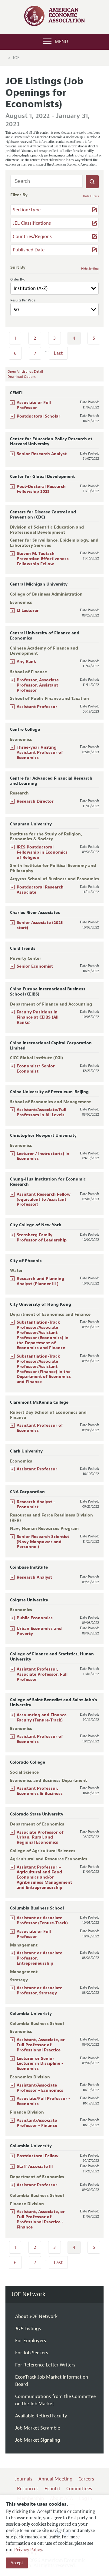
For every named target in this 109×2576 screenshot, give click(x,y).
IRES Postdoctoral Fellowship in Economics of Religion (42, 852)
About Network (36, 2316)
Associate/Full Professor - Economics (43, 2101)
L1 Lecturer (28, 611)
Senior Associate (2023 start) (40, 925)
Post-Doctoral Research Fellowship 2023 (41, 489)
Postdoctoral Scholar (38, 416)
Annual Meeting (55, 2479)
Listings (28, 2329)
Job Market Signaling (38, 2440)
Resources (28, 2489)
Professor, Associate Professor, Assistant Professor (38, 685)
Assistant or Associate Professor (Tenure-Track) (42, 1920)
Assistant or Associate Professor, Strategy (40, 1990)
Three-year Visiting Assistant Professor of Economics (40, 752)
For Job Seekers (32, 2353)
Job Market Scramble (38, 2428)
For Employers (31, 2341)
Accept (17, 2563)
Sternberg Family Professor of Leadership (42, 1238)
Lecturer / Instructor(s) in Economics (43, 1156)
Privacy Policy (28, 2550)
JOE (16, 58)
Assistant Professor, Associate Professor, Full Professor (42, 1674)
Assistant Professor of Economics (40, 1428)
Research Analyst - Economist (36, 1504)
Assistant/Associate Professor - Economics (40, 2088)
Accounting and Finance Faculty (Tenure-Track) (42, 1718)
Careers (86, 2479)
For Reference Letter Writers (45, 2365)
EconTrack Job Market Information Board (52, 2381)
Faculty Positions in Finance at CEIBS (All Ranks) (38, 1017)
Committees (79, 2489)
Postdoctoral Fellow (38, 2156)
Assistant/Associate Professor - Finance (37, 2123)
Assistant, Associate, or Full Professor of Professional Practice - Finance (41, 2219)
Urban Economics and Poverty (39, 1631)
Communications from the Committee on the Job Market (55, 2400)
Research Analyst (34, 1577)
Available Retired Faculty (41, 2416)
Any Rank (26, 662)
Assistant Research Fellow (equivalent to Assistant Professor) (44, 1199)
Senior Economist (35, 966)
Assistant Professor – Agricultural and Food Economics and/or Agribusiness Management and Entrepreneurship (44, 1877)
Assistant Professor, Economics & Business (40, 1791)
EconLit (52, 2489)
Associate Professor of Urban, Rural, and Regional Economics (40, 1837)
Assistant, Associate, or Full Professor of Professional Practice (41, 2045)
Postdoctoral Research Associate (40, 890)
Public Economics (35, 1618)
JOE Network (28, 2294)
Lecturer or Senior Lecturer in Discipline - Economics (40, 2064)
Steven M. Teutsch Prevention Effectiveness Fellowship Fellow (43, 559)
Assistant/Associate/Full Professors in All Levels (41, 1112)
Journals (24, 2479)
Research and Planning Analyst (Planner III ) (40, 1281)
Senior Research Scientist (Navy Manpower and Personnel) (43, 1542)
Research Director (35, 801)
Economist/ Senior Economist (36, 1069)
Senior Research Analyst (42, 454)
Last (58, 353)
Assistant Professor (37, 707)
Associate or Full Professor (34, 405)
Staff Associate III (35, 2166)
